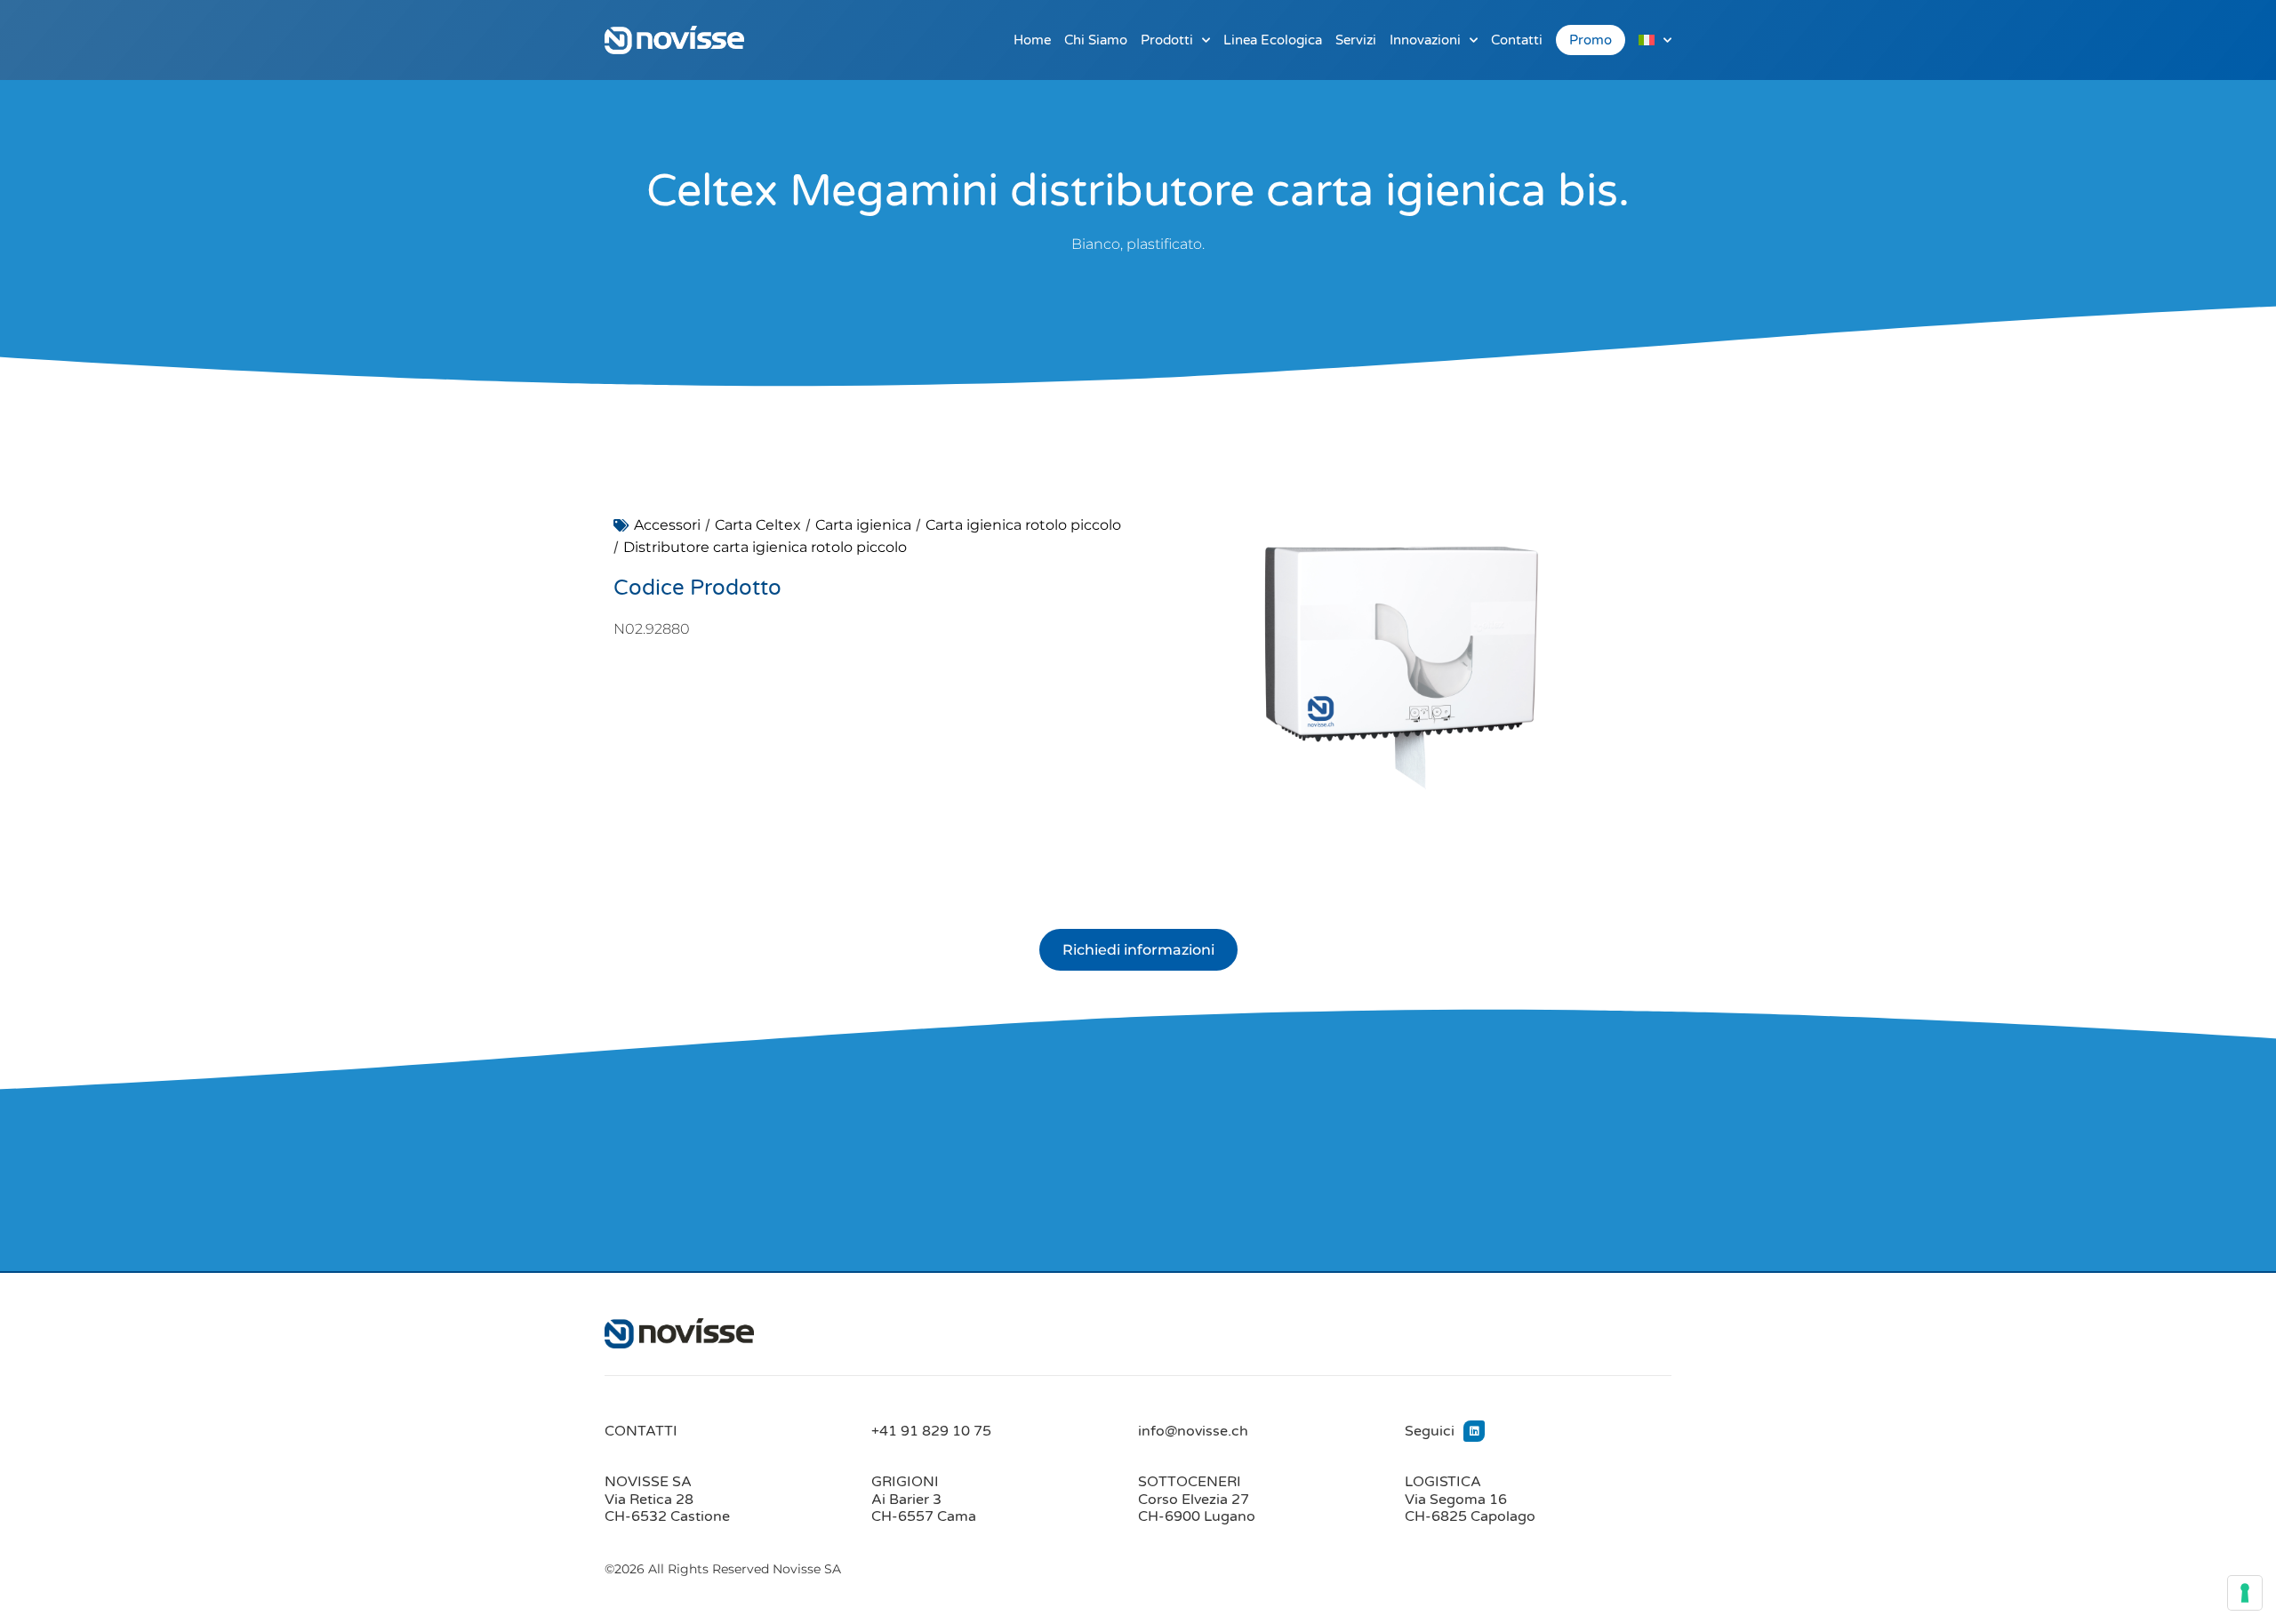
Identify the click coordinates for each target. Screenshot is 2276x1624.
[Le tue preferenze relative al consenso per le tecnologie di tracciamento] (2245, 1593)
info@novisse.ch (1193, 1431)
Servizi (1356, 40)
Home (1032, 40)
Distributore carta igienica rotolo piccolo (765, 547)
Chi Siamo (1096, 40)
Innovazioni (1425, 40)
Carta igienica (863, 525)
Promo (1591, 40)
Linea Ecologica (1273, 40)
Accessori (667, 525)
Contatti (1517, 40)
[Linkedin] (1474, 1431)
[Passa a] (1655, 40)
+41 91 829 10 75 (931, 1431)
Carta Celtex (758, 525)
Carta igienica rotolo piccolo (1023, 525)
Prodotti (1167, 40)
